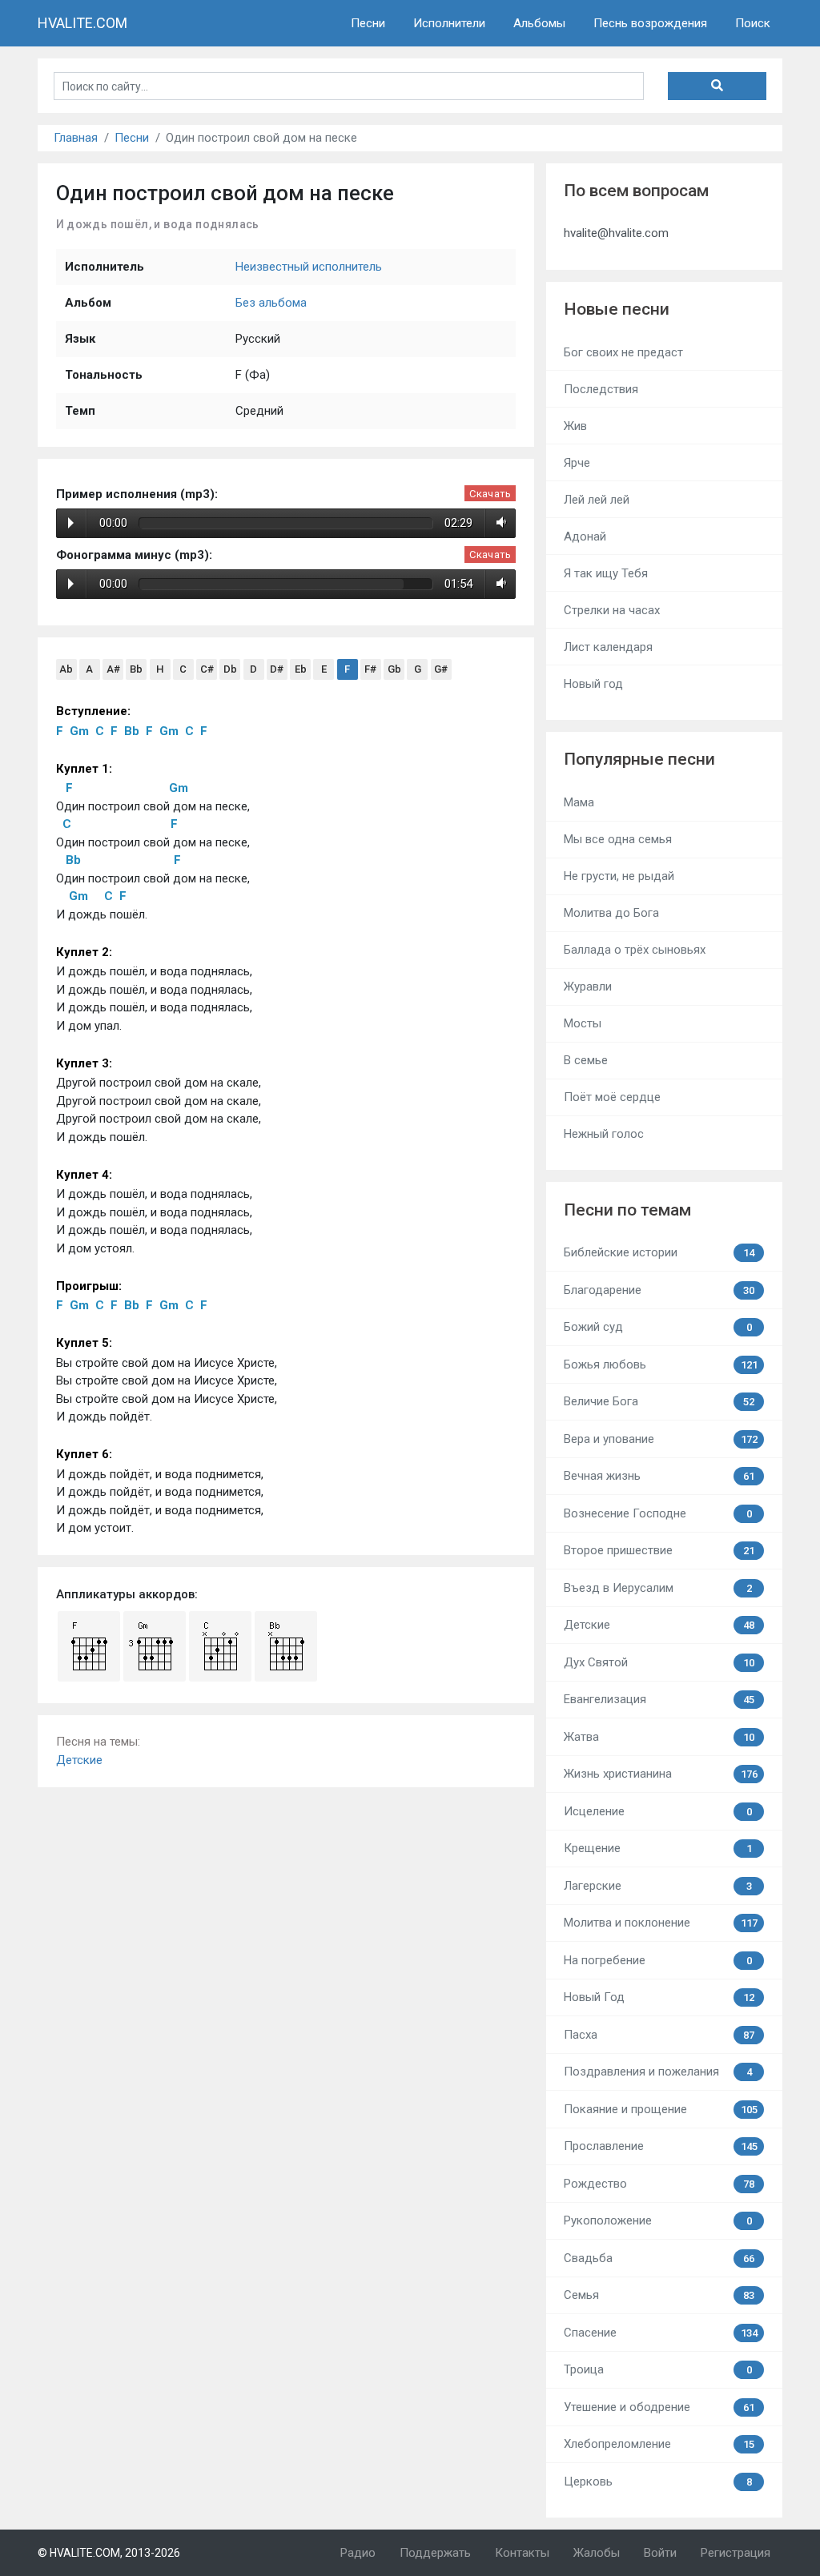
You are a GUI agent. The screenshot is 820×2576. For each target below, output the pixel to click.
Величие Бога (659, 1401)
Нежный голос (604, 1134)
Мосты (583, 1023)
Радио (358, 2553)
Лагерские (657, 1886)
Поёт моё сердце (612, 1097)
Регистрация (736, 2553)
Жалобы (597, 2553)
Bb (136, 669)
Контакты (522, 2553)
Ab (66, 669)
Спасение (660, 2333)
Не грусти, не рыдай (619, 876)
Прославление (660, 2146)
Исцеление (657, 1811)
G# (441, 669)
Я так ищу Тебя (606, 573)
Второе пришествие (659, 1550)
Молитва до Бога (611, 913)
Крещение (657, 1848)
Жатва (659, 1737)
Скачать (490, 494)
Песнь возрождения (650, 23)
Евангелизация (659, 1699)
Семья (659, 2295)
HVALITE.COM (82, 23)
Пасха (659, 2035)
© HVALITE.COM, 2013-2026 (109, 2553)
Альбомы (539, 23)
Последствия (601, 389)
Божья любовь (660, 1364)
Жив (575, 426)
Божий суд (657, 1327)
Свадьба (659, 2258)
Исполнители (449, 23)
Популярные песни (639, 759)
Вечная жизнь (659, 1476)
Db (230, 669)
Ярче (577, 463)
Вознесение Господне (657, 1513)
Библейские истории (659, 1252)
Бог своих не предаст (623, 352)
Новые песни (617, 309)
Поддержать (435, 2553)
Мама (579, 802)
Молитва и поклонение (660, 1923)
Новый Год (659, 1997)
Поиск (753, 23)
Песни (368, 23)
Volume (498, 523)
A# (113, 669)
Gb (394, 669)
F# (370, 669)
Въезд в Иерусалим (657, 1588)
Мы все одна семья (618, 839)
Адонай (585, 536)
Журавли (588, 987)
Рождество (659, 2184)
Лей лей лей (597, 500)
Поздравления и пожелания (657, 2072)
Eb (301, 669)
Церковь (657, 2482)
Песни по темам (627, 1210)
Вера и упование (660, 1439)
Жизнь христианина (660, 1774)
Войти (660, 2553)
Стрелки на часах (612, 610)
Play (71, 523)
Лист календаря (608, 647)
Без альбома (271, 303)
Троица (657, 2369)
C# (207, 669)
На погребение (657, 1960)
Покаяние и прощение (660, 2109)
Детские (79, 1760)
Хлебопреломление (659, 2444)
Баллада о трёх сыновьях (635, 950)
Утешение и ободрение (659, 2407)
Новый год (593, 684)
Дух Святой (659, 1662)
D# (277, 669)
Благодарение (659, 1290)
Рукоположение (657, 2220)
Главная (76, 138)
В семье (586, 1060)
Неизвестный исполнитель (309, 267)
